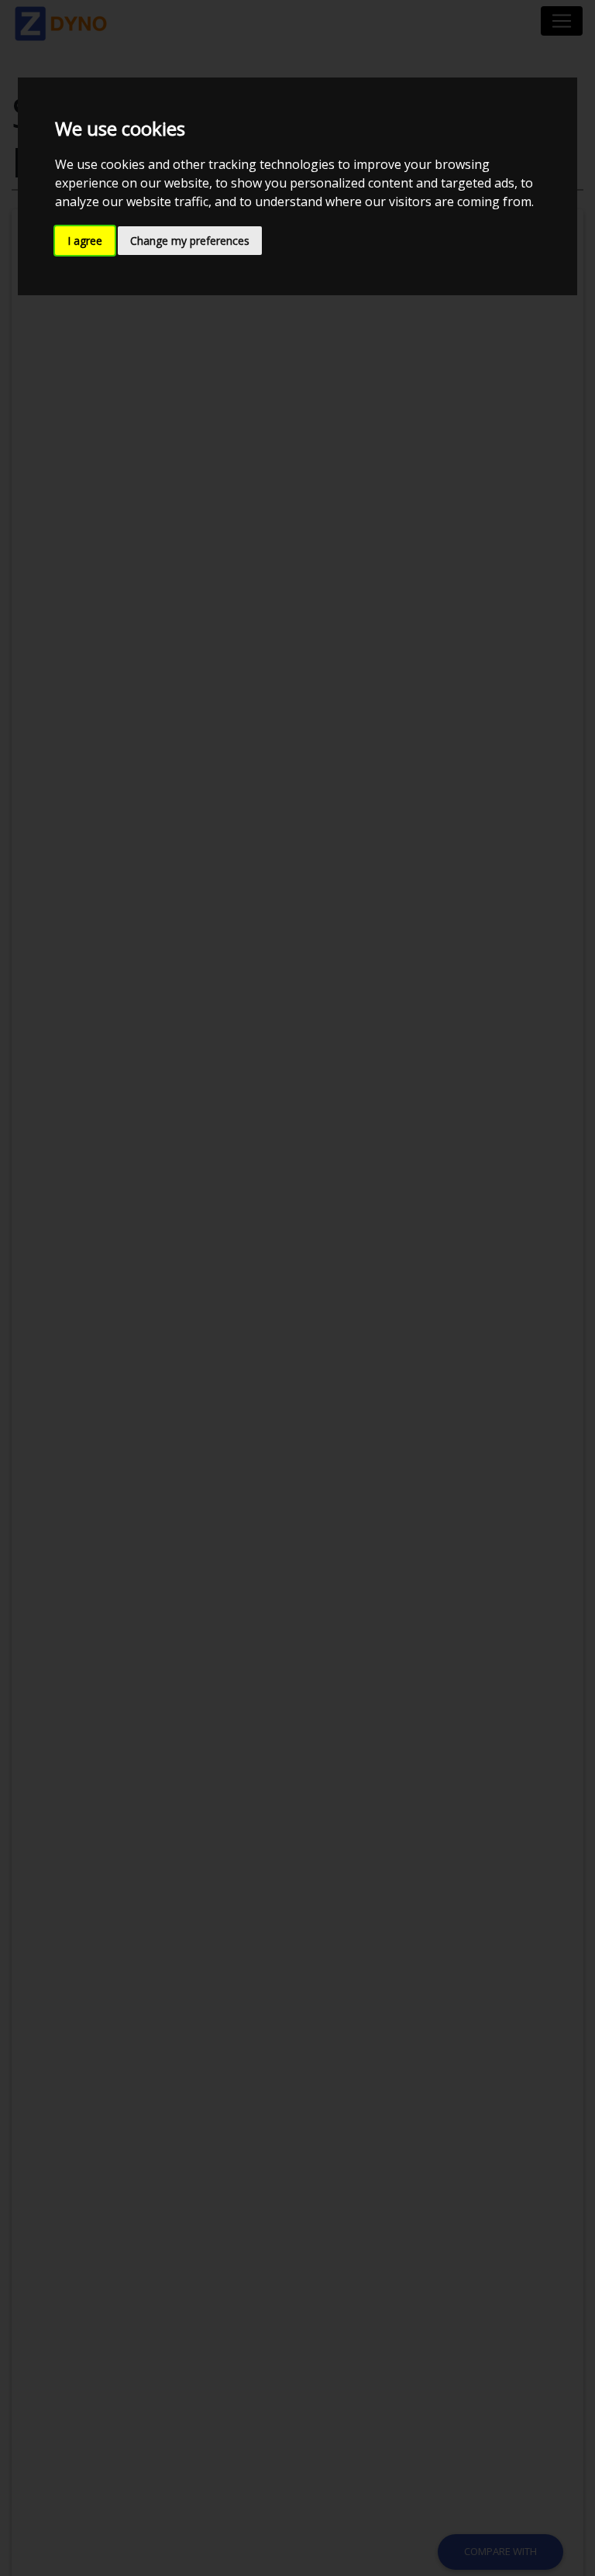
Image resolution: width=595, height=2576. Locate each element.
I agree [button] (85, 241)
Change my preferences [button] (190, 241)
